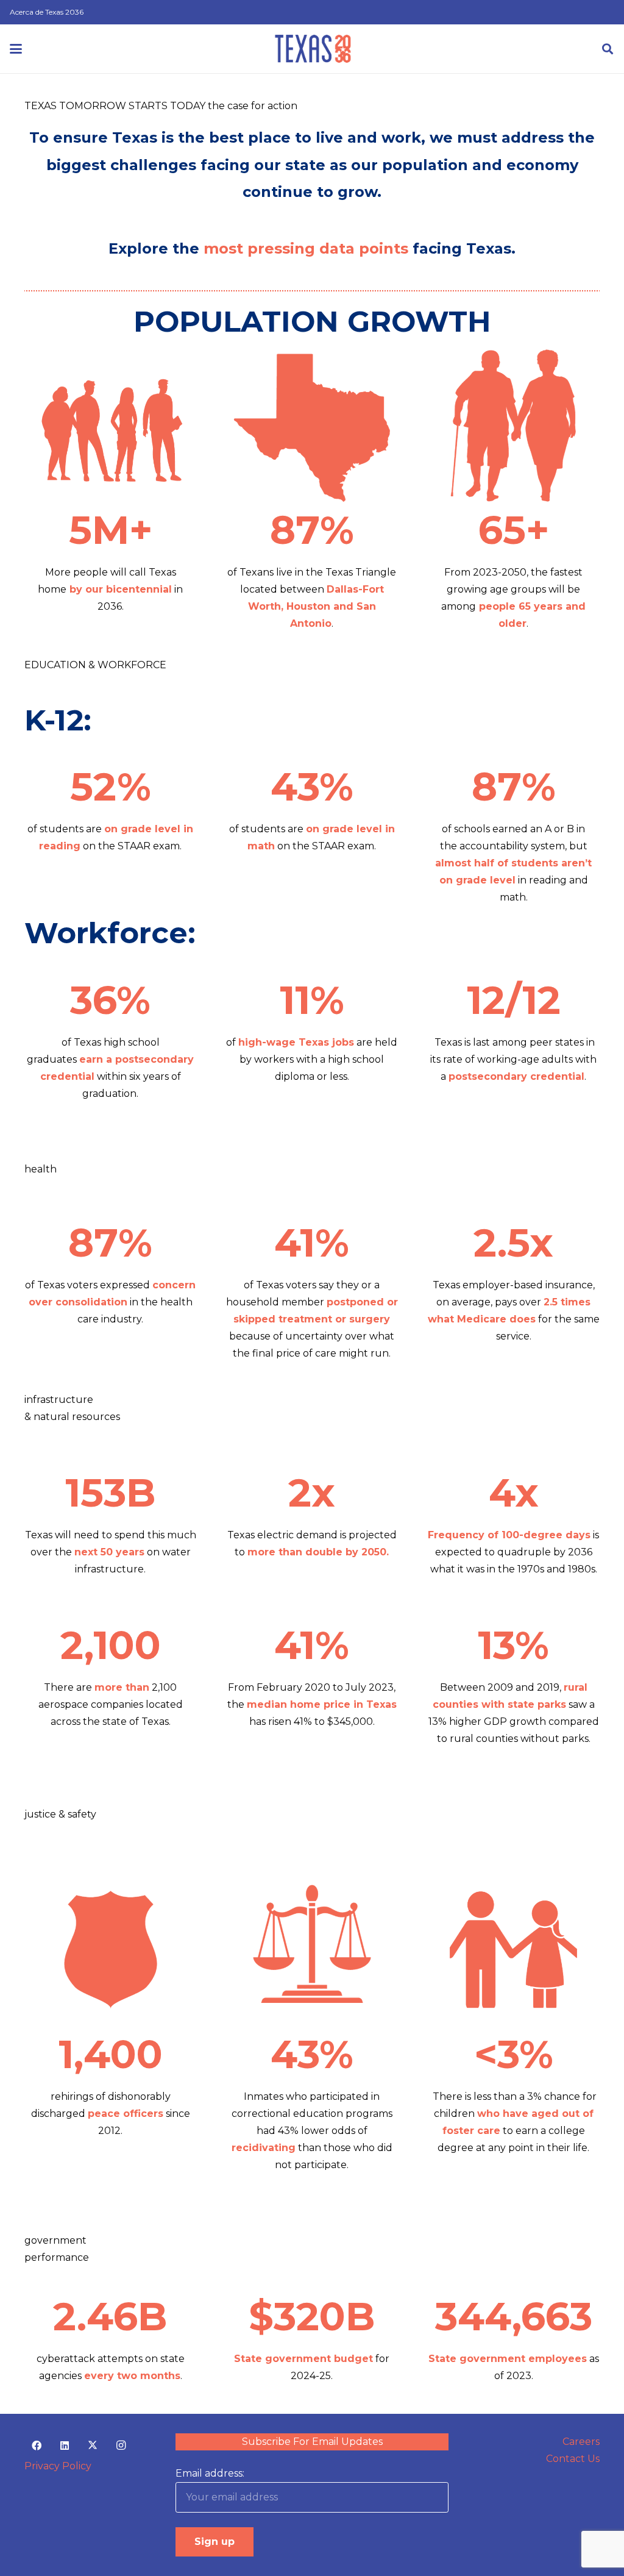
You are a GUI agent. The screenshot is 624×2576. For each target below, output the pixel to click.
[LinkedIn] (65, 2446)
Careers (581, 2442)
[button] (16, 49)
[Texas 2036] (313, 49)
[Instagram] (121, 2446)
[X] (93, 2446)
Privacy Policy (58, 2466)
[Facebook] (37, 2446)
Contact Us (573, 2459)
